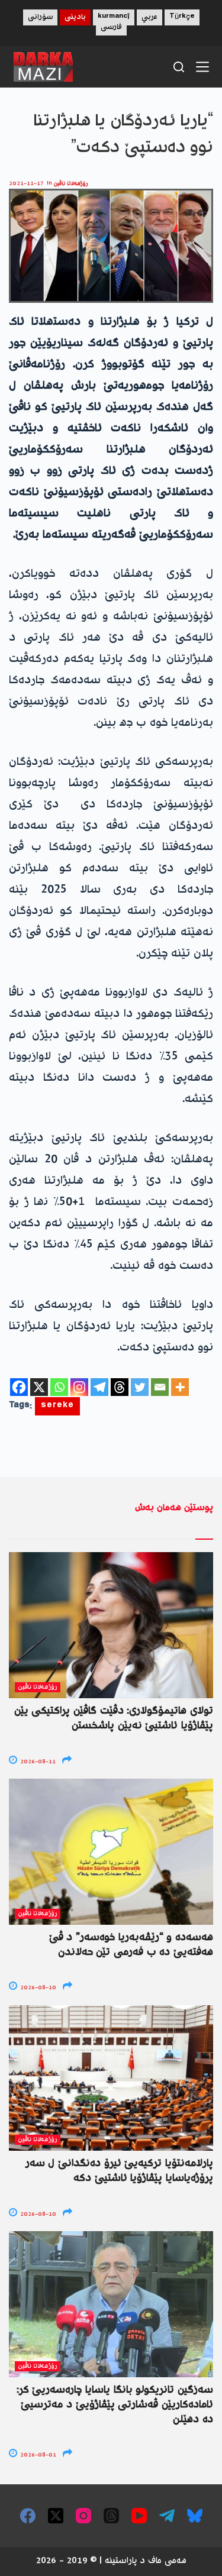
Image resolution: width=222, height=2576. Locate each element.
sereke (57, 1406)
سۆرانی (40, 17)
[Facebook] (19, 1387)
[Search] (179, 67)
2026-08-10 (37, 1988)
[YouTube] (139, 2516)
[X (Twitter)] (56, 2516)
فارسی (111, 28)
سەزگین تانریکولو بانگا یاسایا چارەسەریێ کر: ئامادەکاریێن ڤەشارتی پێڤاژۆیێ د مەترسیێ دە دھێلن (115, 2405)
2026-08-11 (37, 1762)
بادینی (75, 17)
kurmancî (114, 17)
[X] (39, 1387)
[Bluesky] (195, 2516)
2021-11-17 (26, 184)
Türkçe (182, 17)
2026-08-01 (37, 2455)
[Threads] (120, 1387)
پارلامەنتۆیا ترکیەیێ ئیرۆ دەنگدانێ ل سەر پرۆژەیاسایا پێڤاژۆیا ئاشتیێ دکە (119, 2171)
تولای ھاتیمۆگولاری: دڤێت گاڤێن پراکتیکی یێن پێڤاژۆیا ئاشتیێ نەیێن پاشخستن (114, 1719)
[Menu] (202, 67)
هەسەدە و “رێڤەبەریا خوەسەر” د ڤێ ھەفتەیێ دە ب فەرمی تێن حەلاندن (131, 1945)
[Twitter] (140, 1387)
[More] (180, 1387)
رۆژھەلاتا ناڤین (71, 184)
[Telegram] (99, 1387)
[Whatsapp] (59, 1387)
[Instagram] (79, 1387)
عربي (149, 17)
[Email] (160, 1387)
